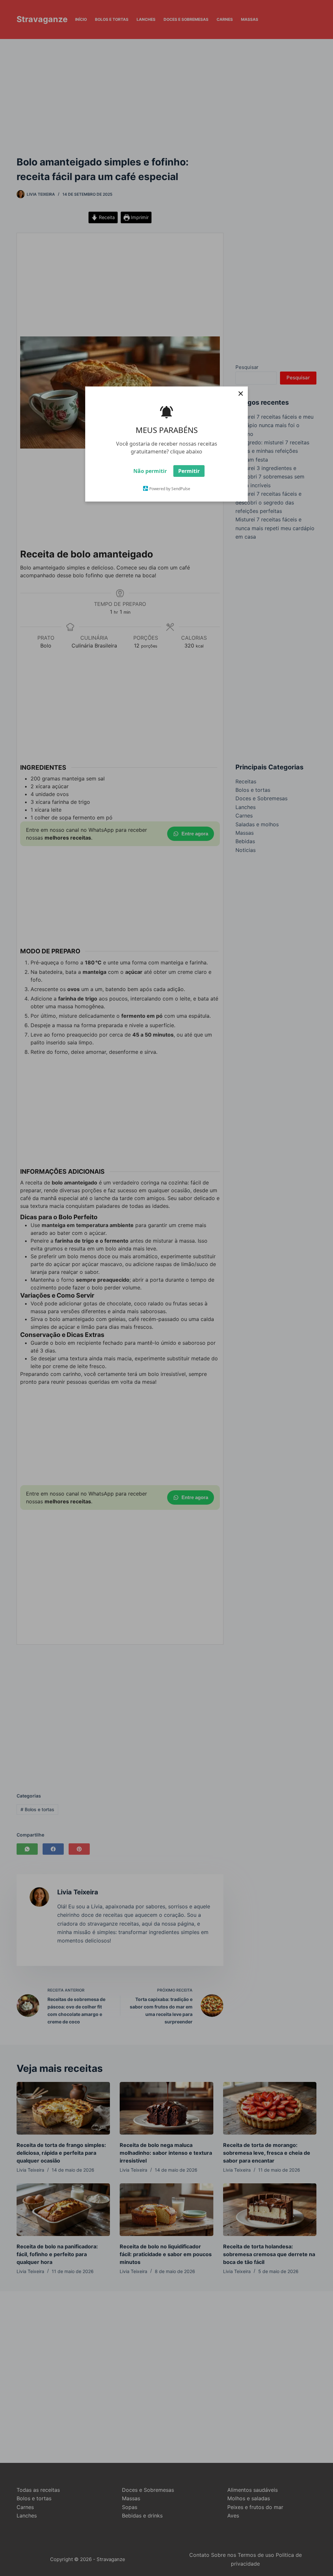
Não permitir (150, 471)
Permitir (189, 471)
